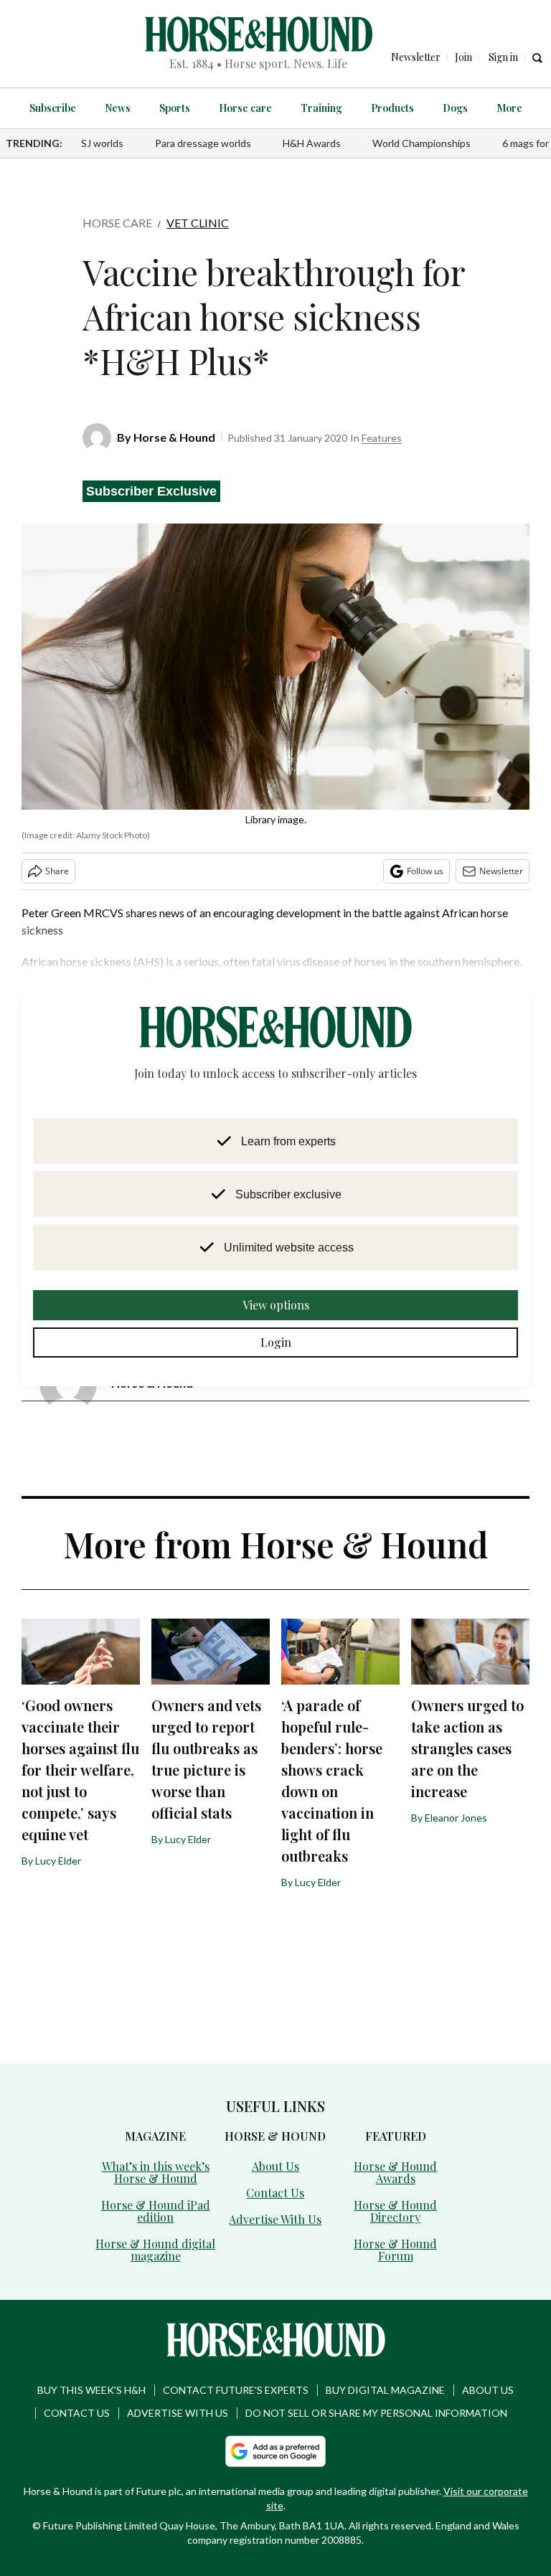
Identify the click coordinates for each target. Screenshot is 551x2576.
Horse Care (117, 223)
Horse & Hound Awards (395, 2144)
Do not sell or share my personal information (376, 2386)
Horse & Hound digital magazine (155, 2224)
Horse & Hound (174, 437)
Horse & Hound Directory (395, 2170)
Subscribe (67, 108)
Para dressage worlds (203, 143)
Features (382, 438)
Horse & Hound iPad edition (156, 2187)
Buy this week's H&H (91, 2363)
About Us (275, 2144)
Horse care (248, 108)
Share (57, 871)
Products (385, 108)
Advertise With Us (275, 2196)
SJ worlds (102, 143)
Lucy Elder (58, 1861)
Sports (182, 108)
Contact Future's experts (236, 2363)
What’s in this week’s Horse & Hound (156, 2150)
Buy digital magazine (385, 2363)
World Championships (422, 143)
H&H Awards (312, 143)
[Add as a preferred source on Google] (275, 2425)
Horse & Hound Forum (395, 2196)
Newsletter (501, 871)
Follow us (425, 871)
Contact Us (275, 2170)
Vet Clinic (198, 223)
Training (318, 108)
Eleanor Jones (456, 1796)
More (494, 108)
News (128, 108)
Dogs (443, 108)
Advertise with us (178, 2386)
